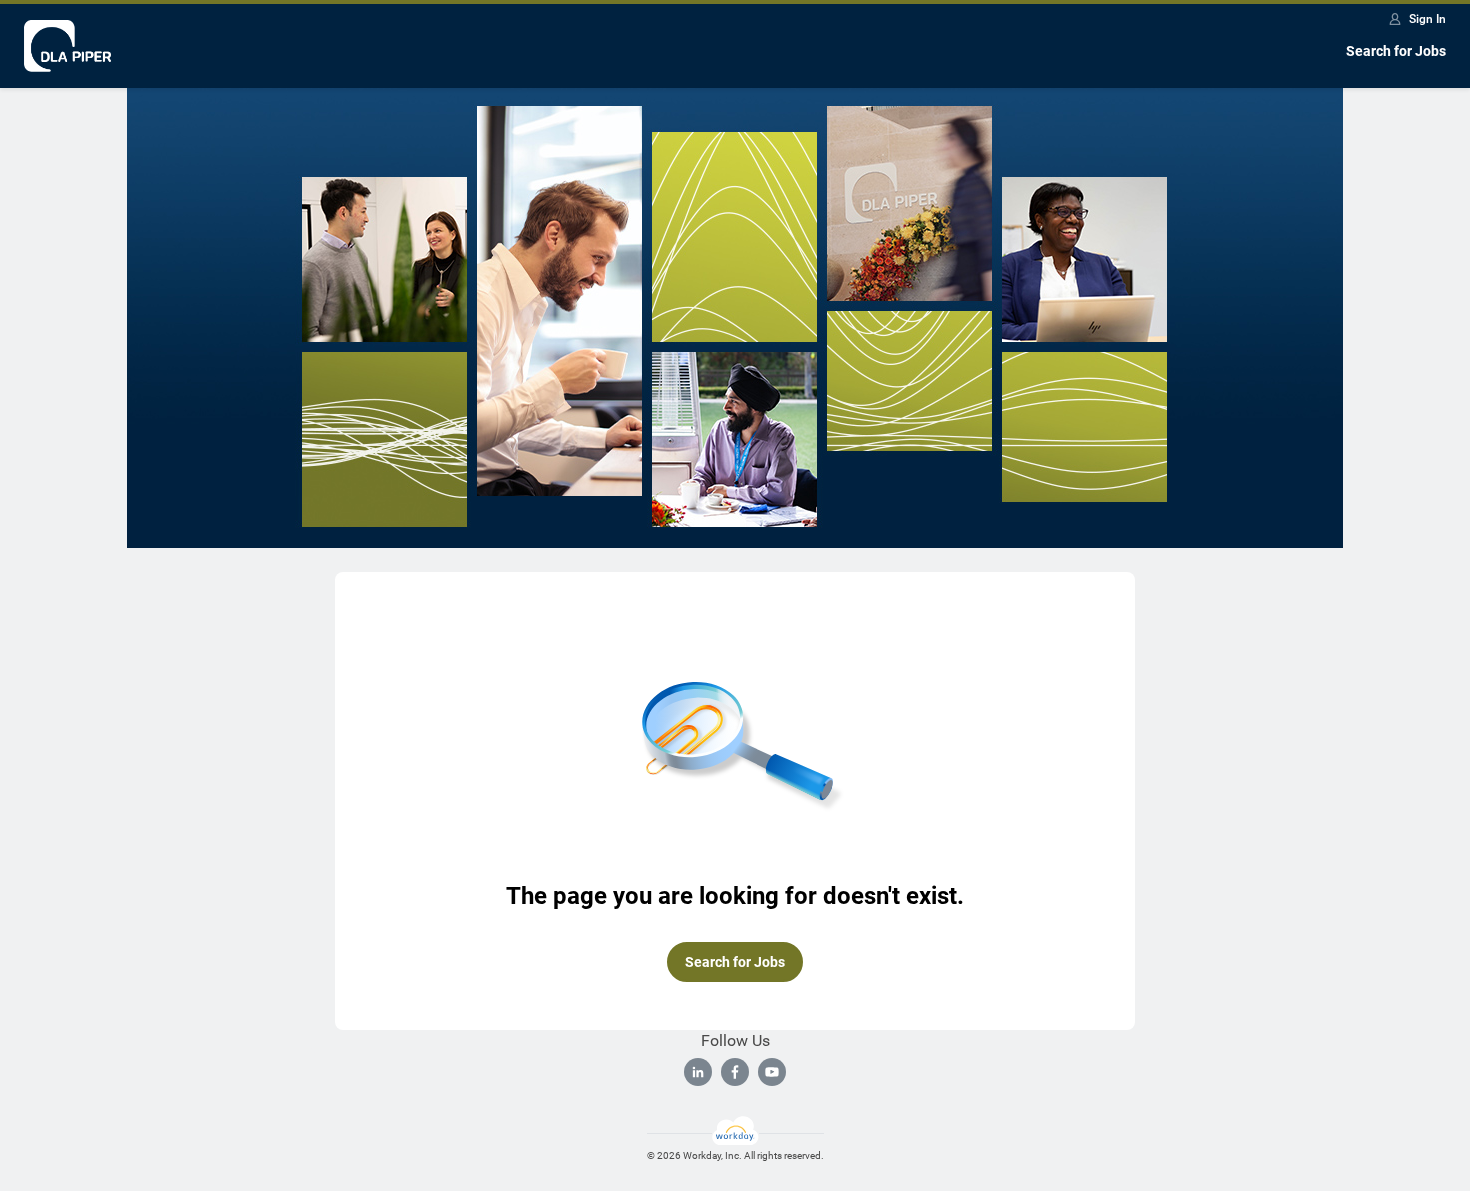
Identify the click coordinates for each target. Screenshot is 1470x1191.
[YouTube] (772, 1072)
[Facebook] (735, 1072)
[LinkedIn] (698, 1072)
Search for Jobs (1396, 51)
